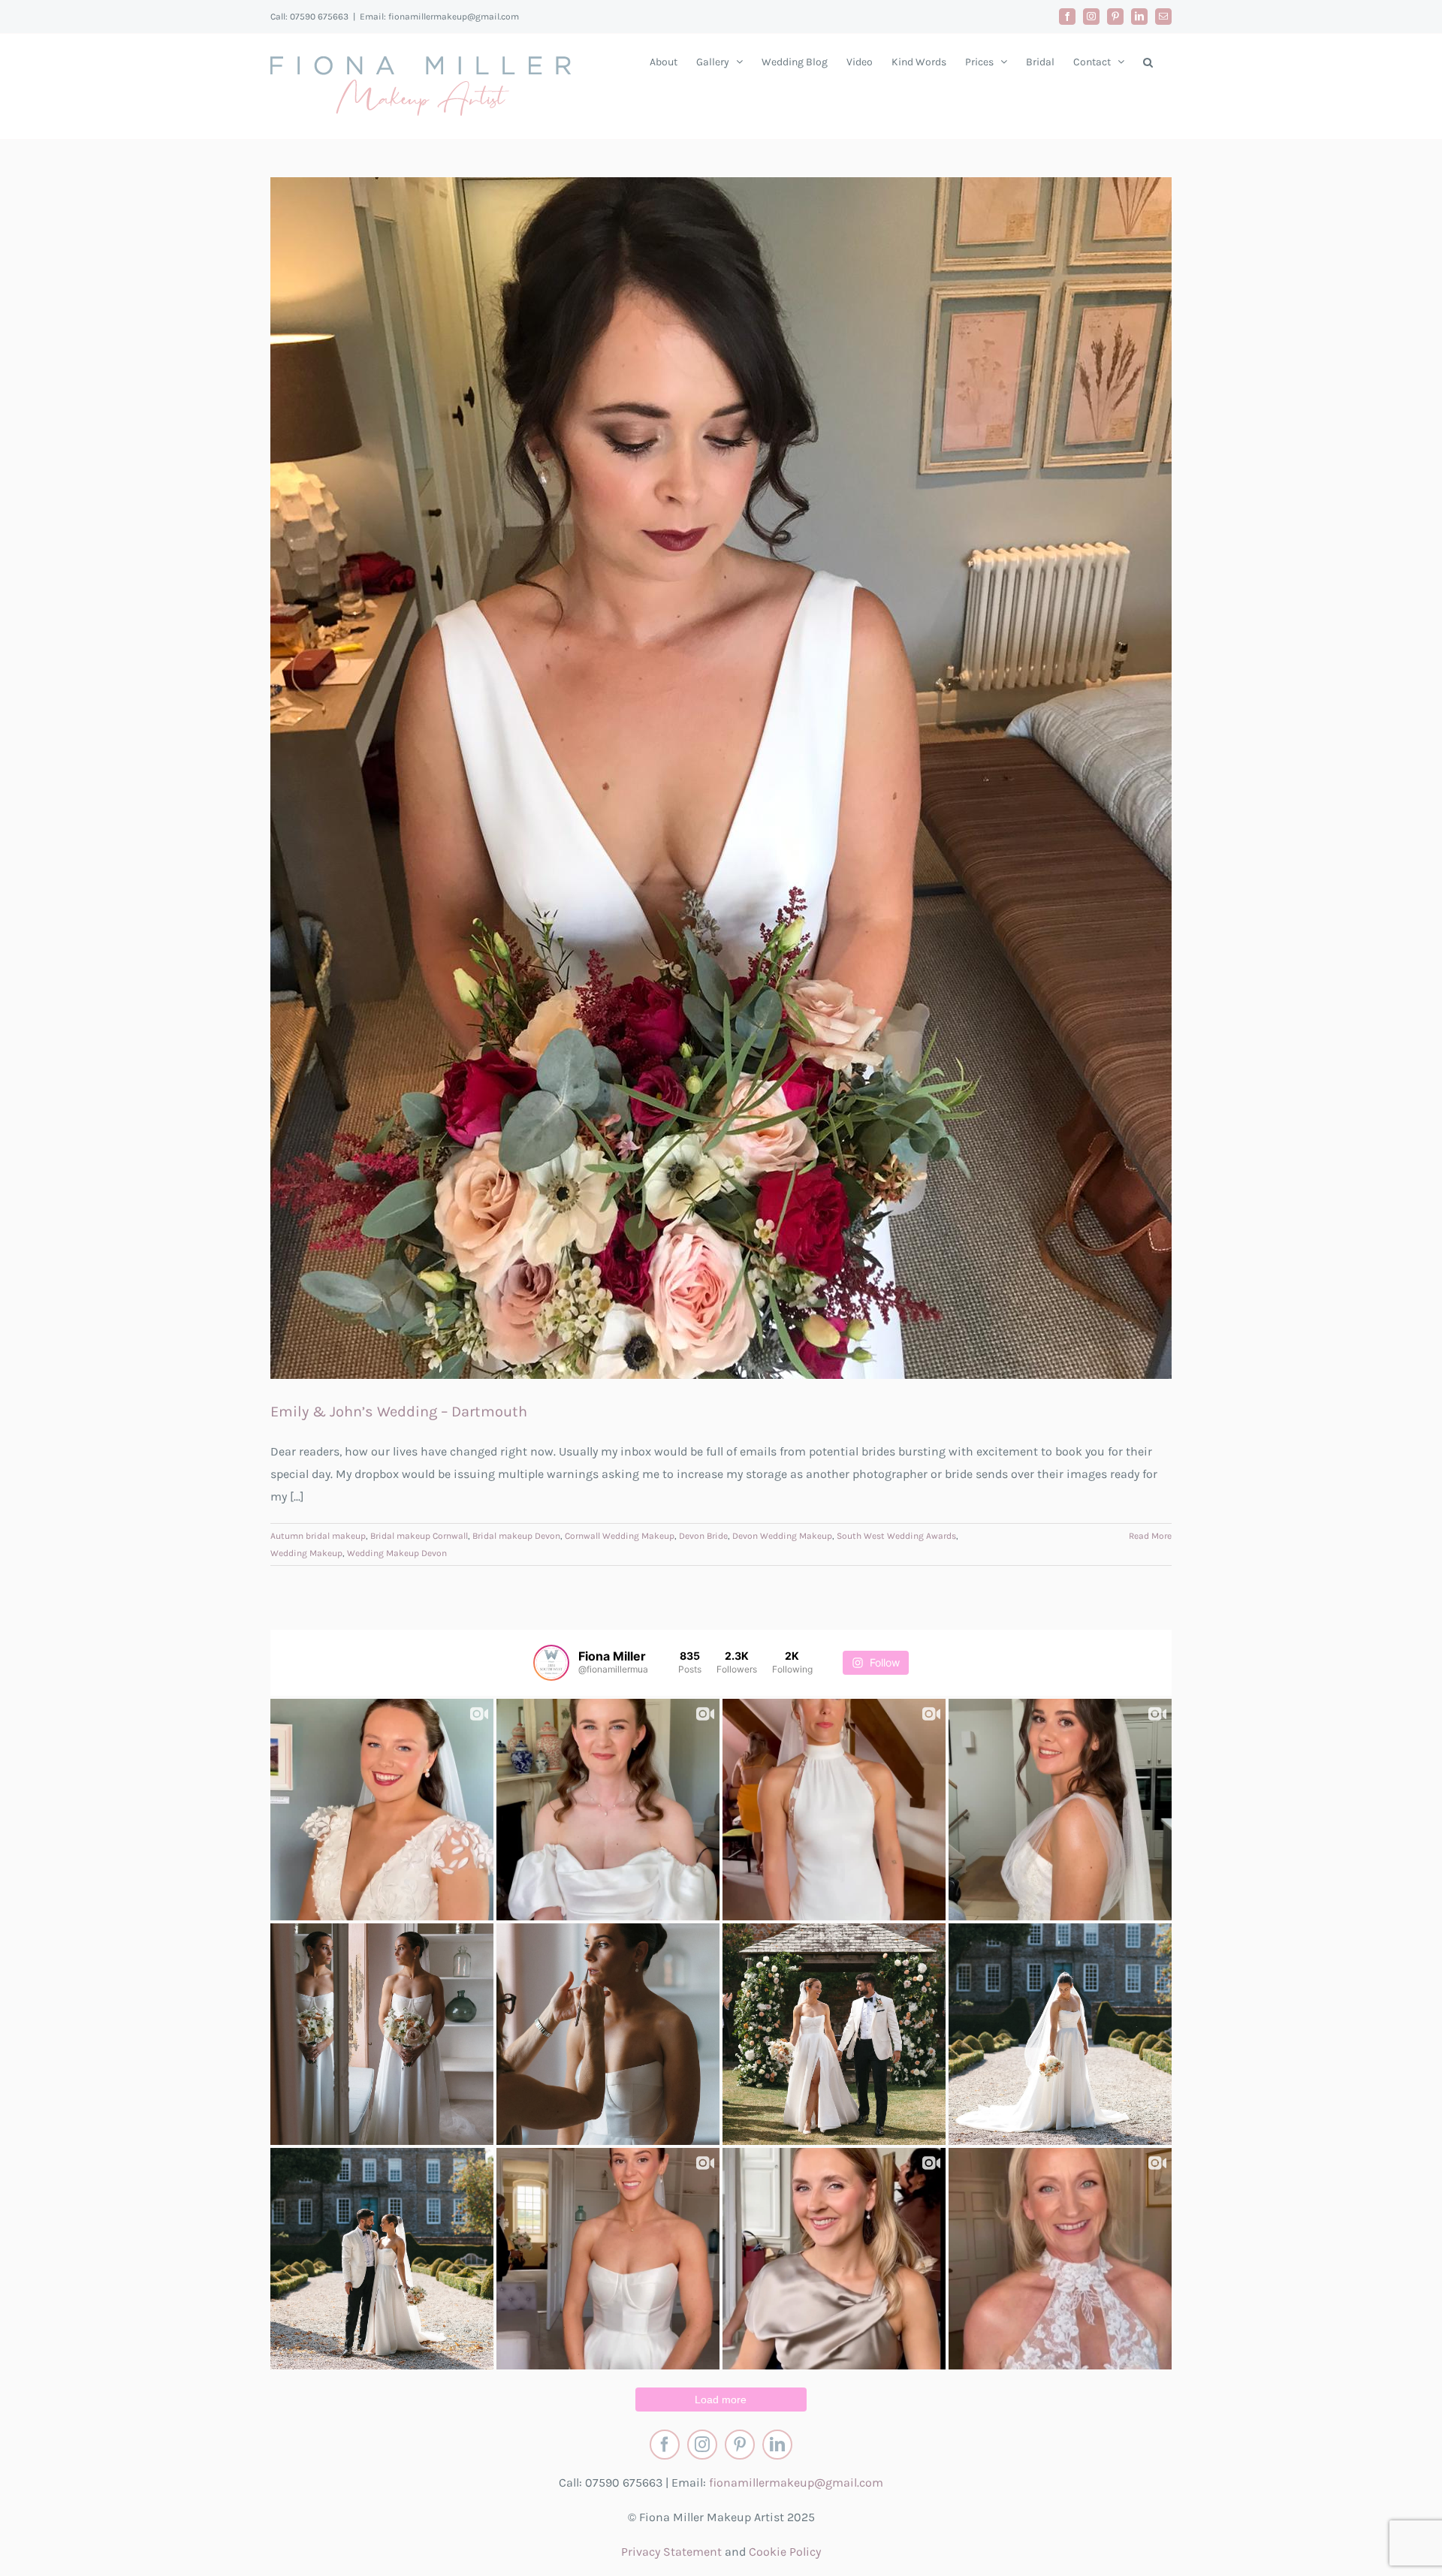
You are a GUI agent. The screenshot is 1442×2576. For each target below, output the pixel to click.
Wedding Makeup (306, 1553)
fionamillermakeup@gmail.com (796, 2482)
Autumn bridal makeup (318, 1536)
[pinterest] (740, 2445)
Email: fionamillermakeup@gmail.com (439, 17)
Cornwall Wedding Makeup (620, 1536)
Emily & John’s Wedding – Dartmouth (399, 1412)
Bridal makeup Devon (516, 1536)
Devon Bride (703, 1536)
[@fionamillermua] (551, 1663)
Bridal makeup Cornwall (419, 1536)
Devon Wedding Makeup (782, 1536)
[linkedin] (777, 2445)
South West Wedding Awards (896, 1536)
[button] (1148, 62)
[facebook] (665, 2445)
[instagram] (702, 2445)
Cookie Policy (785, 2552)
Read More (1150, 1536)
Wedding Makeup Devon (397, 1553)
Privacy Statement (671, 2552)
